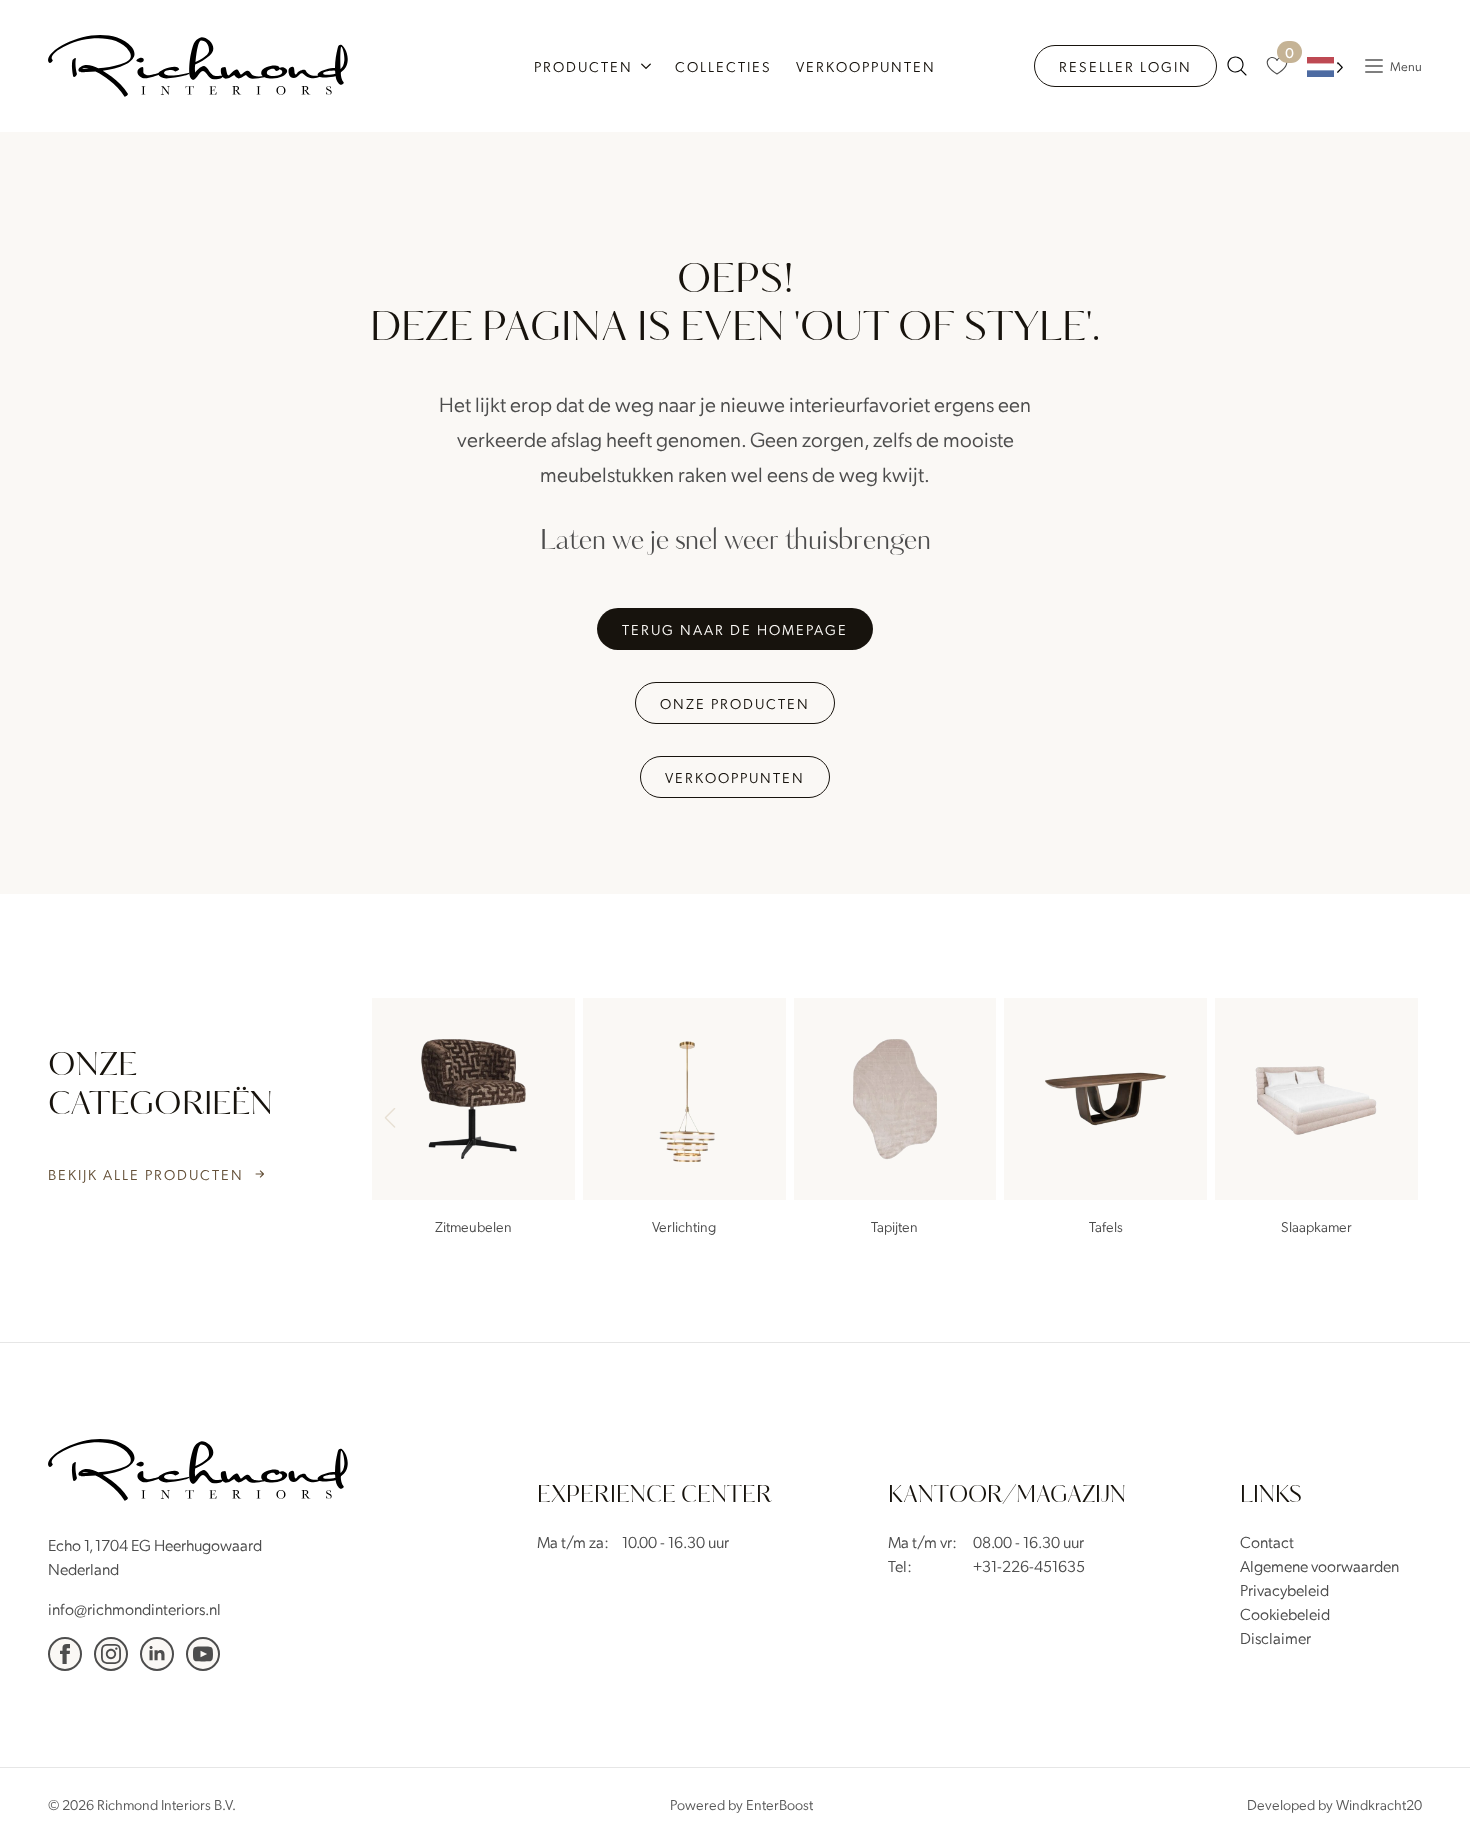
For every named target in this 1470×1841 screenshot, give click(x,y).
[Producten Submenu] (648, 66)
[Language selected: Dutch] (1325, 66)
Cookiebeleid (1285, 1613)
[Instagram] (111, 1654)
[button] (1398, 1120)
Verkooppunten (866, 66)
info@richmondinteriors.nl (134, 1608)
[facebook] (65, 1654)
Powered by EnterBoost (741, 1804)
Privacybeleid (1284, 1589)
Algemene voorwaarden (1319, 1565)
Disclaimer (1275, 1637)
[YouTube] (203, 1654)
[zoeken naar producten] (1237, 66)
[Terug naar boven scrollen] (1425, 1796)
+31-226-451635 (1029, 1565)
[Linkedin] (157, 1654)
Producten (583, 66)
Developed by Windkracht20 (1334, 1804)
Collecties (723, 66)
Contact (1267, 1541)
